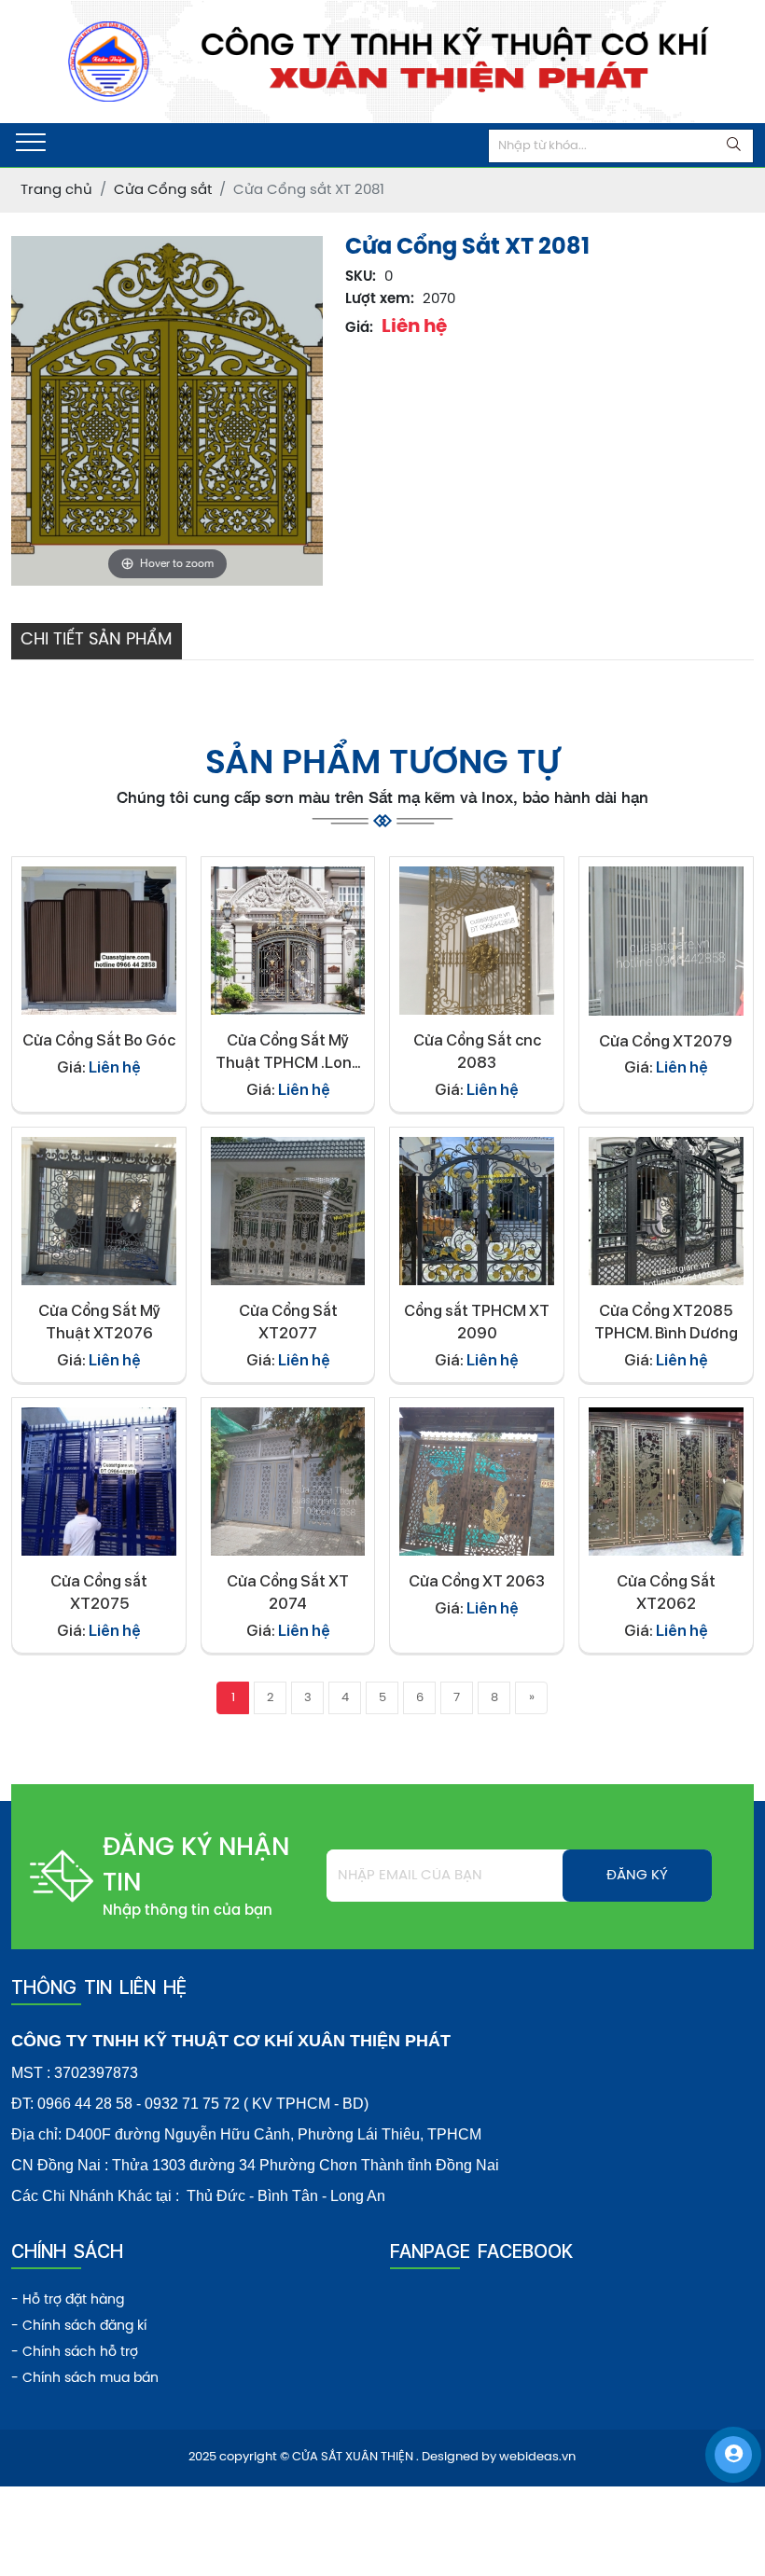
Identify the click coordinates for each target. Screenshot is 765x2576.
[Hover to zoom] (167, 411)
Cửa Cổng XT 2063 (477, 1581)
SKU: (361, 277)
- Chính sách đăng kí (79, 2327)
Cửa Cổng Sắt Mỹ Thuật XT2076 (99, 1322)
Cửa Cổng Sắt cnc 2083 (477, 1051)
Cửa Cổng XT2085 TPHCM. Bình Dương (666, 1322)
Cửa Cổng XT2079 (666, 1041)
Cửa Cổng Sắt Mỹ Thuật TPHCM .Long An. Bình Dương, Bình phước (288, 1053)
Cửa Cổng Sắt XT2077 (288, 1322)
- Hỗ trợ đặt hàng (68, 2300)
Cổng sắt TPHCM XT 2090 (477, 1322)
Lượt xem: (380, 299)
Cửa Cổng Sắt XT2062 (666, 1592)
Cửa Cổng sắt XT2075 (99, 1592)
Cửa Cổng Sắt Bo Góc (99, 1040)
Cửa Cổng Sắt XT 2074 (288, 1592)
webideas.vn (537, 2457)
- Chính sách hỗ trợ (75, 2353)
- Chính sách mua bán (85, 2379)
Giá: (359, 328)
